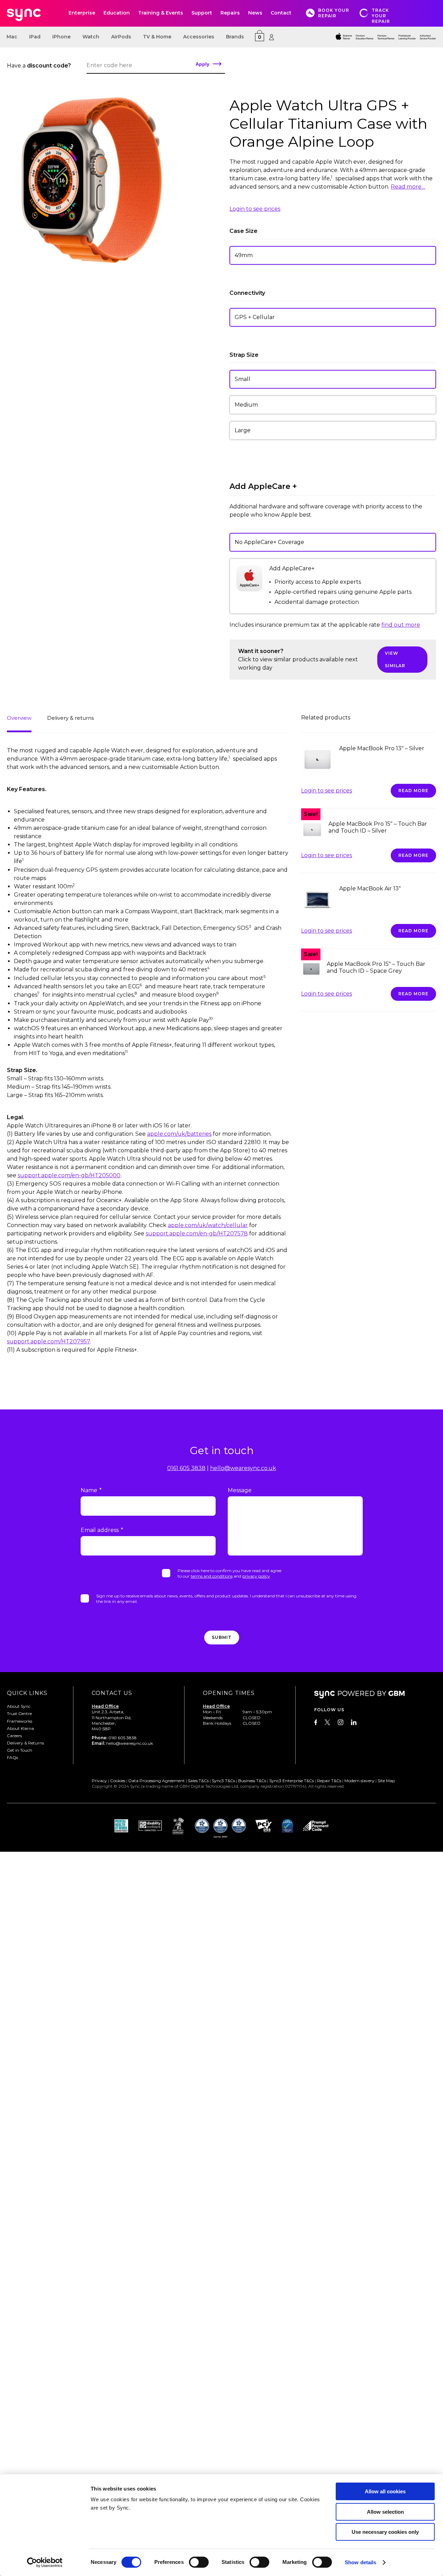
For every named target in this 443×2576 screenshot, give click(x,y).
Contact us (112, 1693)
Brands (235, 37)
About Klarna (20, 1728)
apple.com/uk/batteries (179, 1134)
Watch (91, 37)
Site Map (386, 1781)
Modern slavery (359, 1781)
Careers (14, 1736)
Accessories (199, 37)
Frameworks (20, 1721)
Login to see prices (255, 209)
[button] (333, 379)
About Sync (19, 1706)
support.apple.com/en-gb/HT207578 (197, 1233)
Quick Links (27, 1693)
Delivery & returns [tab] (70, 718)
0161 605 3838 (186, 1468)
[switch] (199, 2562)
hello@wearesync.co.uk (243, 1468)
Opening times (229, 1693)
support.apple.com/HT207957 (48, 1341)
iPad (35, 37)
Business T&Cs (252, 1781)
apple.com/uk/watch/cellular (208, 1225)
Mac (12, 37)
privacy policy (256, 1576)
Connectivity (247, 293)
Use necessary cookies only (385, 2532)
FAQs (12, 1757)
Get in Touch (20, 1750)
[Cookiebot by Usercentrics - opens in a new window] (45, 2563)
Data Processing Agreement (157, 1781)
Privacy (99, 1781)
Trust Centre (19, 1713)
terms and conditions (212, 1576)
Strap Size (244, 355)
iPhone (61, 37)
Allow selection (385, 2512)
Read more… (408, 187)
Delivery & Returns (25, 1743)
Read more (413, 791)
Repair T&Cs (329, 1781)
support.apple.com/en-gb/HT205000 (69, 1175)
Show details (360, 2562)
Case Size (243, 231)
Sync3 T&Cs (223, 1781)
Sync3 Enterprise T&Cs (292, 1781)
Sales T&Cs (198, 1781)
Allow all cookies (385, 2491)
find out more (401, 625)
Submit (222, 1637)
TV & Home (157, 37)
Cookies (118, 1781)
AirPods (121, 37)
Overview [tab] (19, 718)
